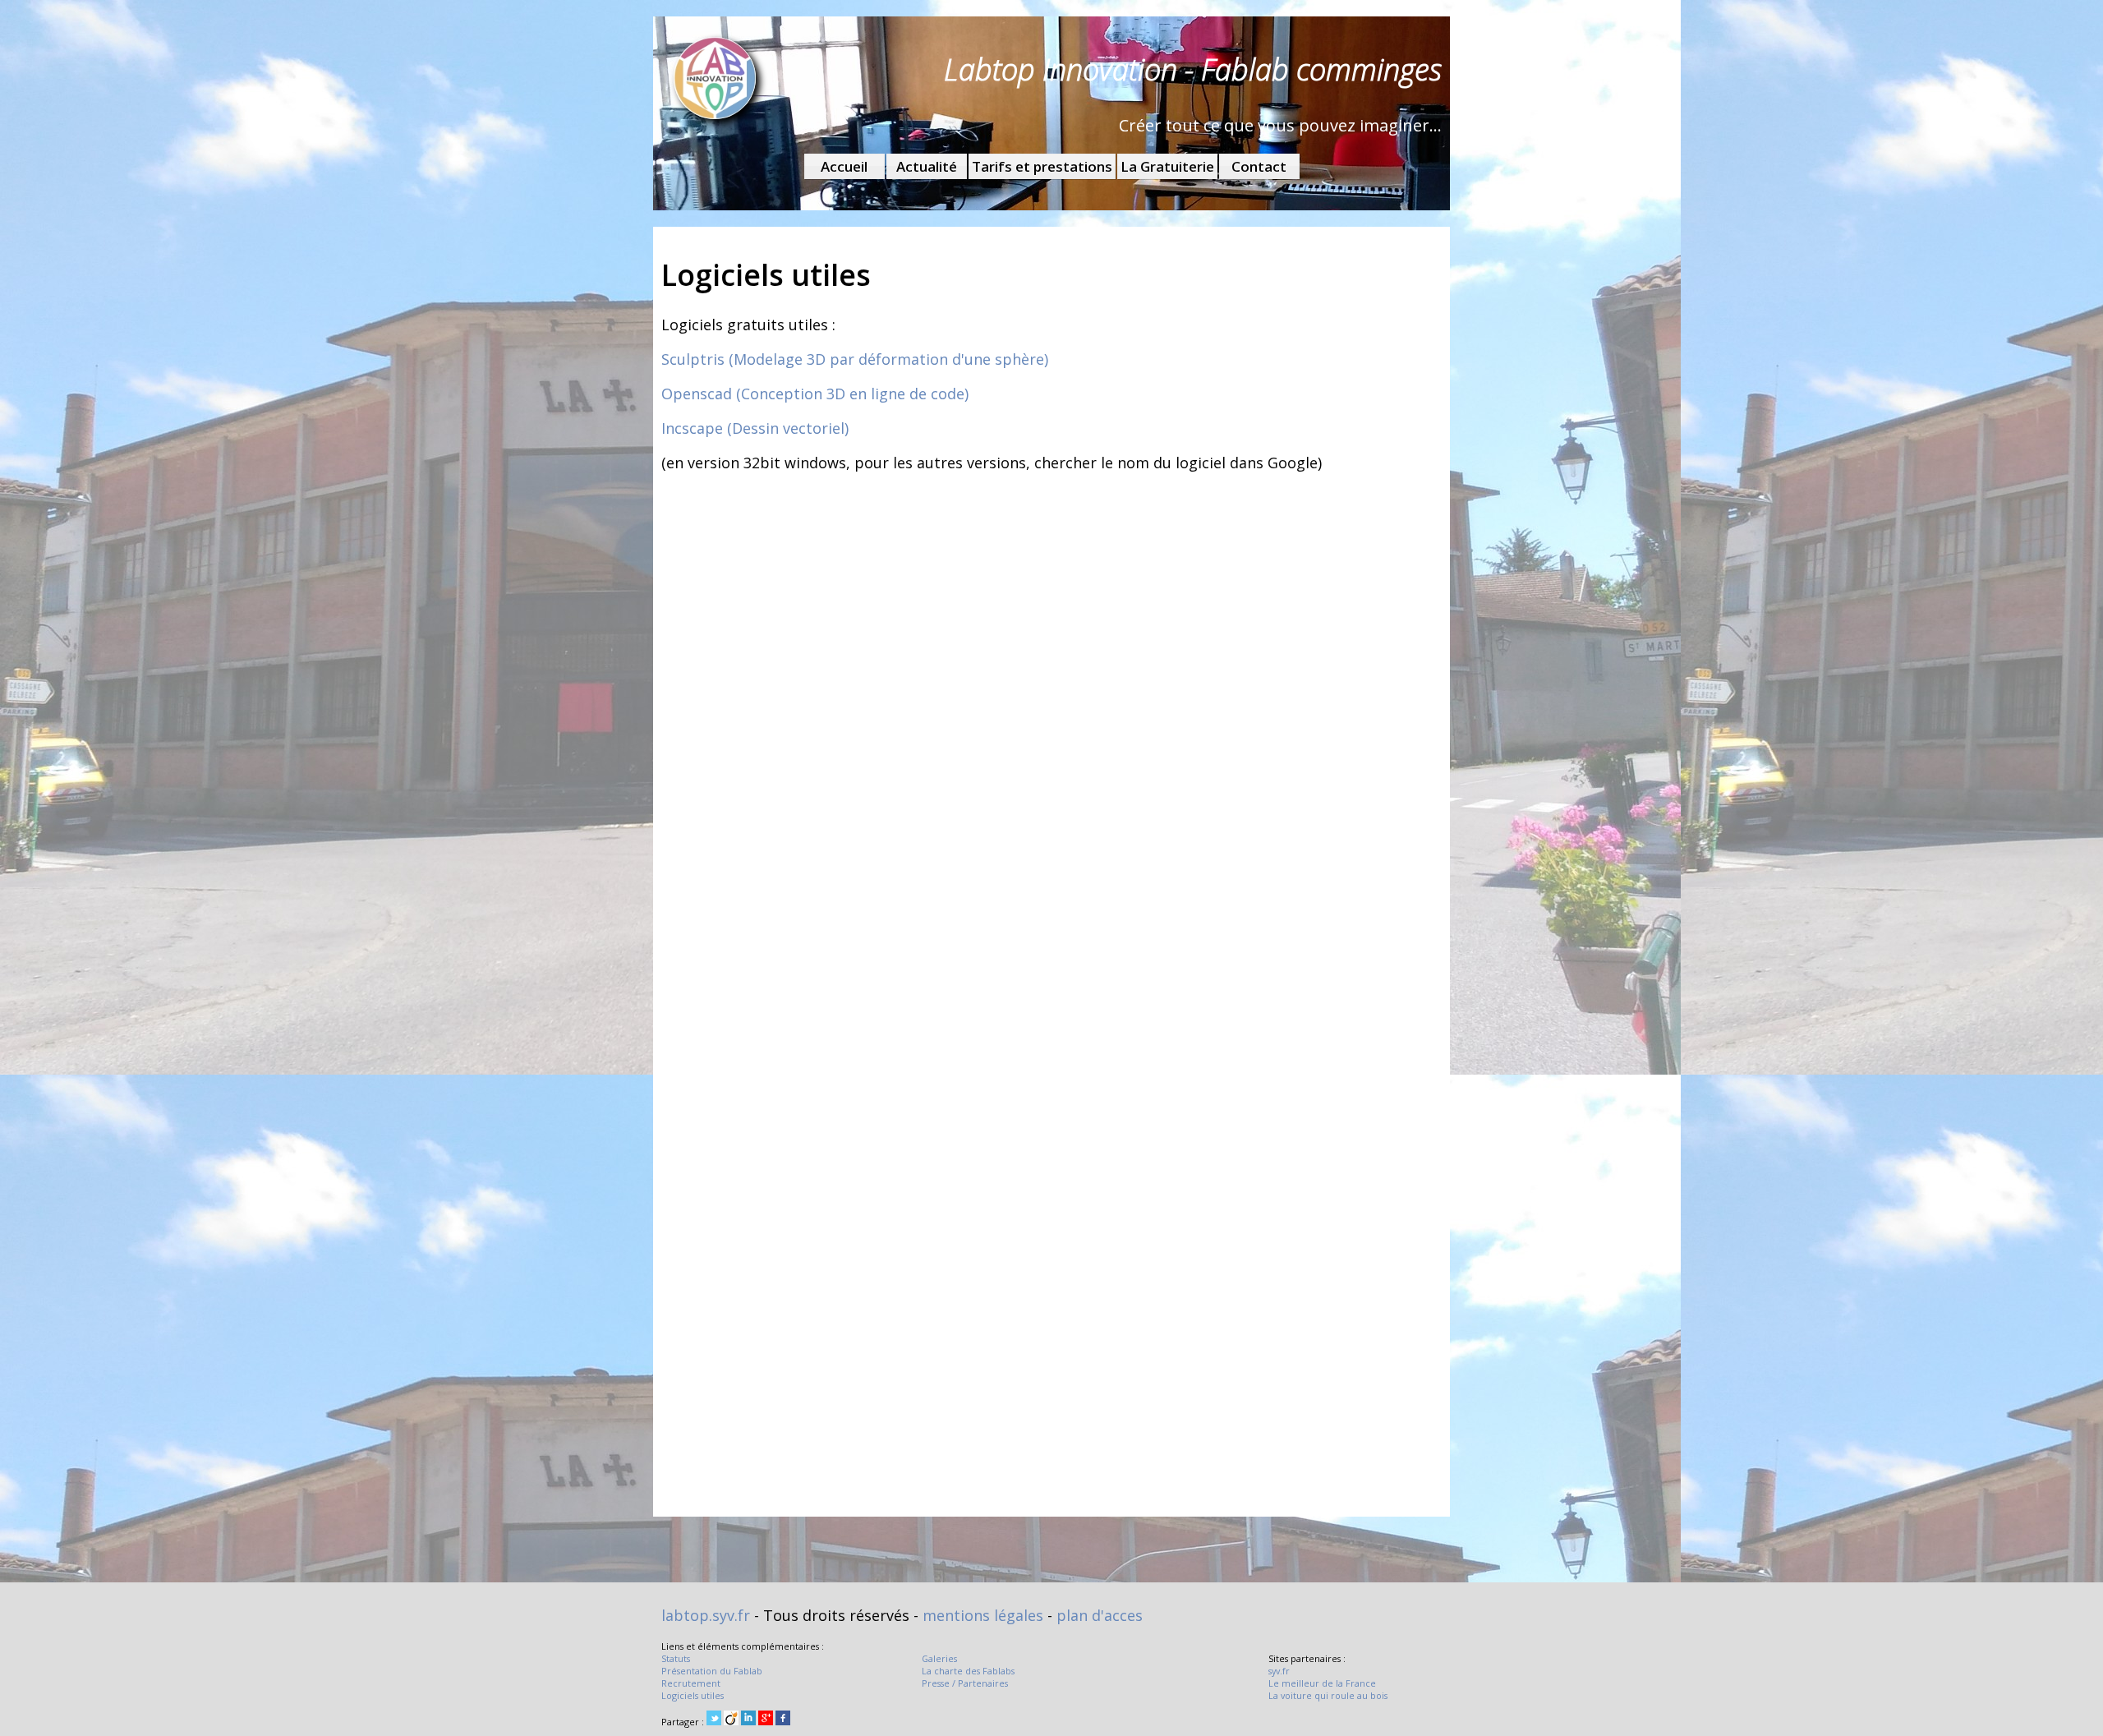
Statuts (676, 1658)
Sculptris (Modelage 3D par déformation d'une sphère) (855, 359)
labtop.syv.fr (706, 1615)
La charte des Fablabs (968, 1671)
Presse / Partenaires (965, 1683)
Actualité (927, 166)
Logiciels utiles (693, 1695)
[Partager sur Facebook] (783, 1719)
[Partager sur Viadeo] (731, 1719)
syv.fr (1279, 1671)
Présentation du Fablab (712, 1671)
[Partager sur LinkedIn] (748, 1719)
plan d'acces (1100, 1615)
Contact (1259, 166)
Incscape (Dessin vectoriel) (755, 428)
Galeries (939, 1658)
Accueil (844, 166)
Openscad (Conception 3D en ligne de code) (815, 394)
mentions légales (983, 1615)
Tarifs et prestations (1042, 166)
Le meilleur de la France (1322, 1683)
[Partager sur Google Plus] (766, 1719)
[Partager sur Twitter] (714, 1719)
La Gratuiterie (1167, 166)
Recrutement (691, 1683)
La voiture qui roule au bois (1328, 1695)
